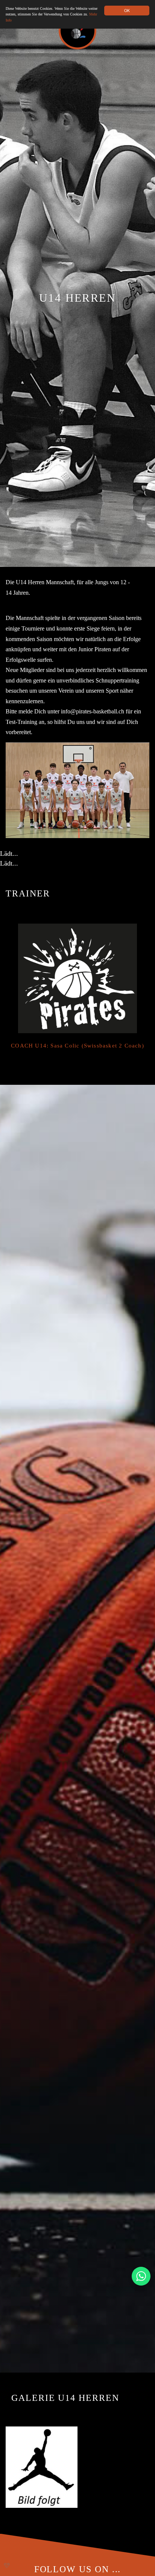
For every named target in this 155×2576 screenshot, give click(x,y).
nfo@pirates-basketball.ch (93, 712)
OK (127, 10)
